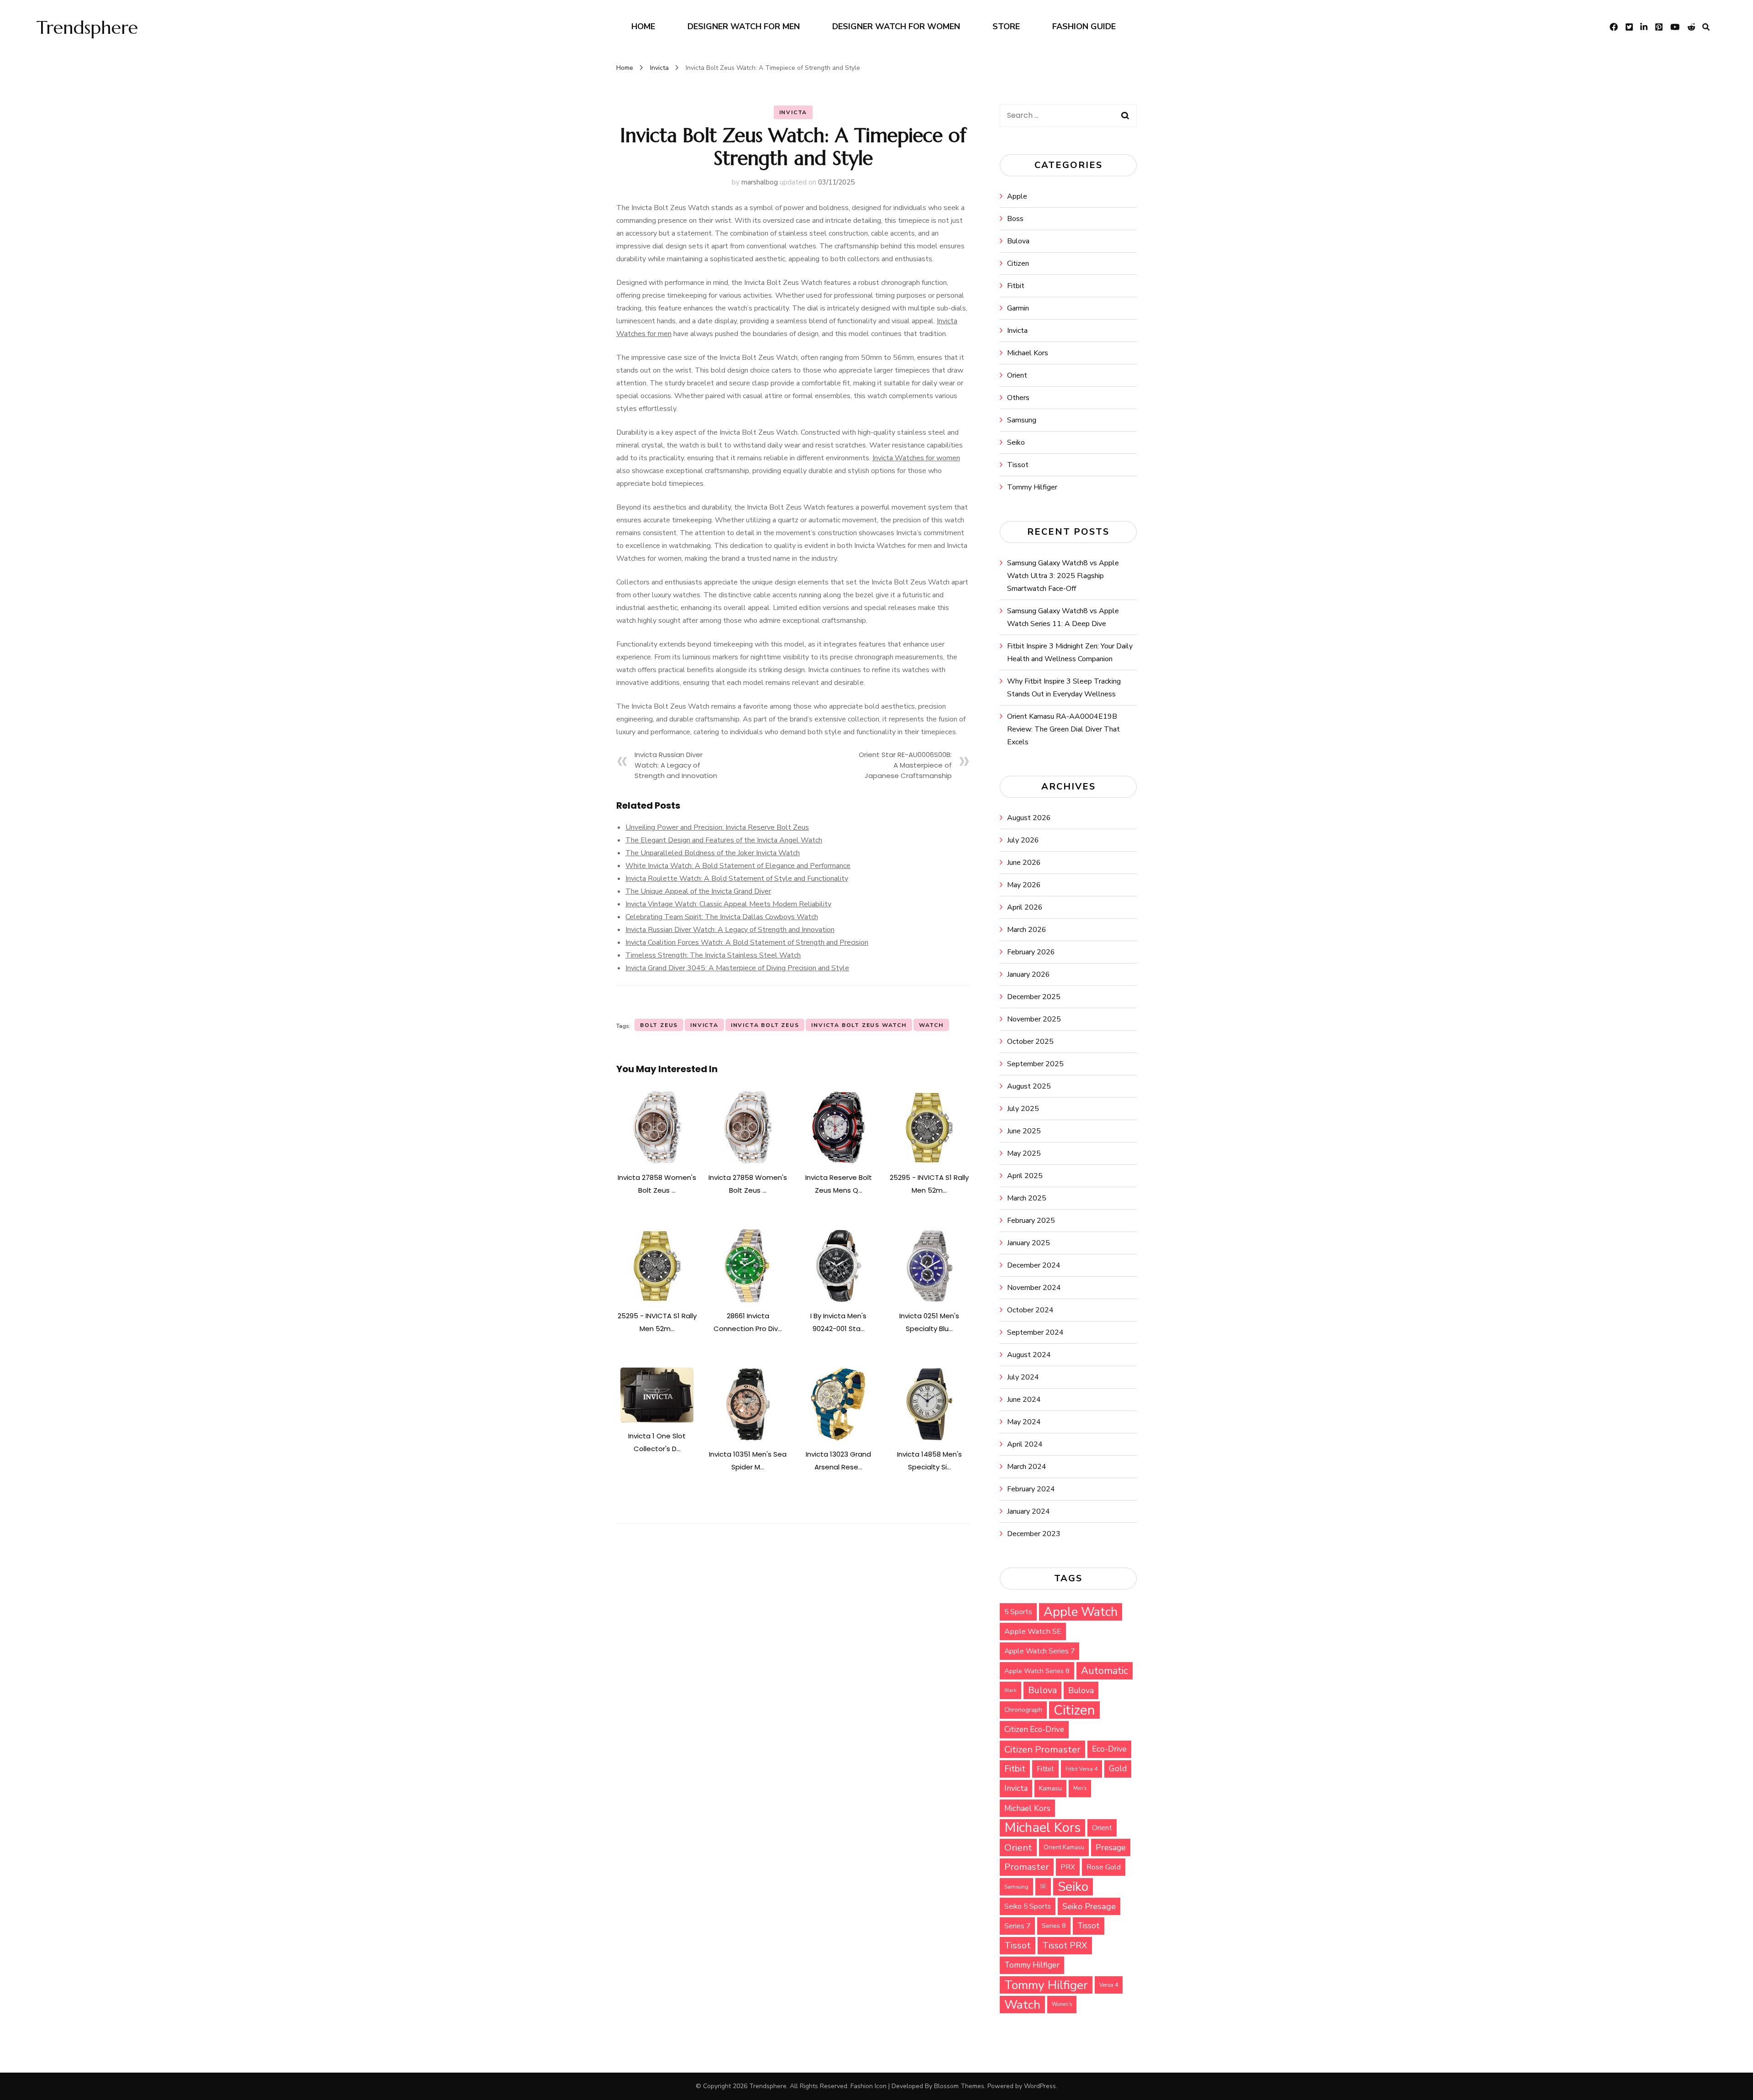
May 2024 (1024, 1422)
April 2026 (1025, 907)
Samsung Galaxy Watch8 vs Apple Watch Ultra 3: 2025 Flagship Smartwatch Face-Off (1063, 576)
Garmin (1018, 308)
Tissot (1018, 465)
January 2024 (1029, 1511)
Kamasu (1050, 1788)
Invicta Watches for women (916, 458)
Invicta (793, 112)
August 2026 (1029, 818)
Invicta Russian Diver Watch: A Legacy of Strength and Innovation (676, 765)
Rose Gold (1104, 1867)
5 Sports (1018, 1612)
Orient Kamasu (1064, 1847)
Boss (1015, 219)
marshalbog (760, 182)
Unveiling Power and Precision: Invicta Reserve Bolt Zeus (717, 827)
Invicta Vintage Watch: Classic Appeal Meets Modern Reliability (728, 904)
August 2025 (1029, 1086)
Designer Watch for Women (896, 26)
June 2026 (1024, 863)
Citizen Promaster (1042, 1749)
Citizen (1018, 263)
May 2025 (1024, 1153)
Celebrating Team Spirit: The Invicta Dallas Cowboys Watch (722, 917)
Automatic (1105, 1671)
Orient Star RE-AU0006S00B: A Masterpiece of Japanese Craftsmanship (905, 765)
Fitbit (1016, 286)
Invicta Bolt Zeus (765, 1025)
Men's (1080, 1788)
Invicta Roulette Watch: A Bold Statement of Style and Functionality (737, 879)
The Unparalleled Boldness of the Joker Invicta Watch (713, 853)
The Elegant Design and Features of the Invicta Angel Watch (724, 840)
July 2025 (1023, 1109)
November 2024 (1034, 1288)
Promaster (1027, 1867)
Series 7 (1017, 1926)
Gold (1118, 1769)
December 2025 (1034, 997)
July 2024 (1023, 1377)
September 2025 (1035, 1064)
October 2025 (1030, 1042)
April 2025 (1025, 1176)
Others (1018, 398)
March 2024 (1027, 1467)
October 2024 (1030, 1310)
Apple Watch (1081, 1612)
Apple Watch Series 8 (1037, 1671)
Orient (1017, 375)
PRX (1068, 1867)
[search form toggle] (1706, 27)
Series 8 (1054, 1926)
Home (643, 26)
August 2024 (1029, 1355)
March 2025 (1027, 1198)
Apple (1017, 196)
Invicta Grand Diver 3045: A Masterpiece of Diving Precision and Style (737, 968)
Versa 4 (1109, 1985)
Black (1010, 1690)
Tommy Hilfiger (1032, 487)
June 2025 (1024, 1131)
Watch (931, 1025)
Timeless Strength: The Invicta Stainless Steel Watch (713, 955)
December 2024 (1034, 1265)
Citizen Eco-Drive (1034, 1729)
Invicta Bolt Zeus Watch (859, 1025)
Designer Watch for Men (744, 26)
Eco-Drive (1109, 1749)
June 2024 (1024, 1400)
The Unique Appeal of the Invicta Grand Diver (698, 891)
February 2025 (1031, 1221)
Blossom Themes (959, 2086)
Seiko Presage (1089, 1906)
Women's (1062, 2004)
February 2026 (1031, 952)
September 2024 (1035, 1332)
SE (1043, 1887)
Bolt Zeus (659, 1025)
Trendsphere (87, 27)
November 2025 (1034, 1019)
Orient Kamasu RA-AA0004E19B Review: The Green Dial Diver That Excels (1063, 729)
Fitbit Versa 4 (1081, 1769)
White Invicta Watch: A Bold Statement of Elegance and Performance (738, 866)
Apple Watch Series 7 (1039, 1651)
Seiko (1016, 442)
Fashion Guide (1084, 26)
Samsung (1022, 420)
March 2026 (1027, 930)
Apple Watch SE (1033, 1631)
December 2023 (1034, 1534)
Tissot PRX (1065, 1945)
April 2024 (1025, 1444)
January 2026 (1029, 974)
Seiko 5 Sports (1028, 1906)
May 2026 (1024, 885)
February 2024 (1031, 1489)
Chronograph (1023, 1710)
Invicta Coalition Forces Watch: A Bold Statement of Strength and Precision (747, 942)
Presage (1111, 1847)
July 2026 (1023, 840)
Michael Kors (1028, 353)
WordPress (1040, 2086)
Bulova (1018, 241)
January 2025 (1029, 1243)
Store (1006, 26)
